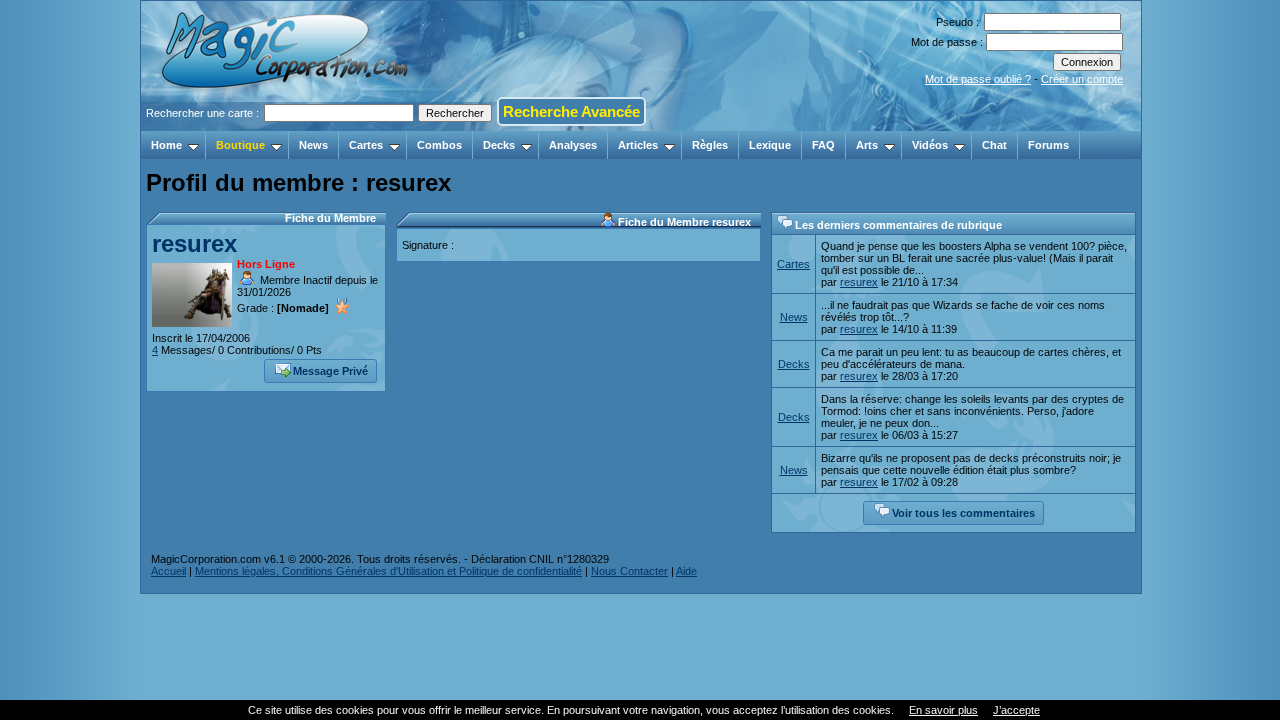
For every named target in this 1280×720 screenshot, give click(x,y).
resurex (194, 243)
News (313, 145)
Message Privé (330, 371)
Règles (710, 145)
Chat (994, 145)
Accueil (168, 571)
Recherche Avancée (571, 111)
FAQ (823, 145)
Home (166, 145)
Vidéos (930, 145)
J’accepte (1016, 710)
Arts (867, 145)
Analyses (573, 145)
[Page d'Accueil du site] (286, 125)
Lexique (770, 145)
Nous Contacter (629, 571)
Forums (1048, 145)
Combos (439, 145)
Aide (686, 571)
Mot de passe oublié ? (978, 79)
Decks (499, 145)
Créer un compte (1082, 79)
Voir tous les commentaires (963, 513)
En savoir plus (943, 710)
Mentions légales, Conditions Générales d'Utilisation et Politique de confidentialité (388, 571)
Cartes (366, 145)
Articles (638, 145)
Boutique (240, 145)
